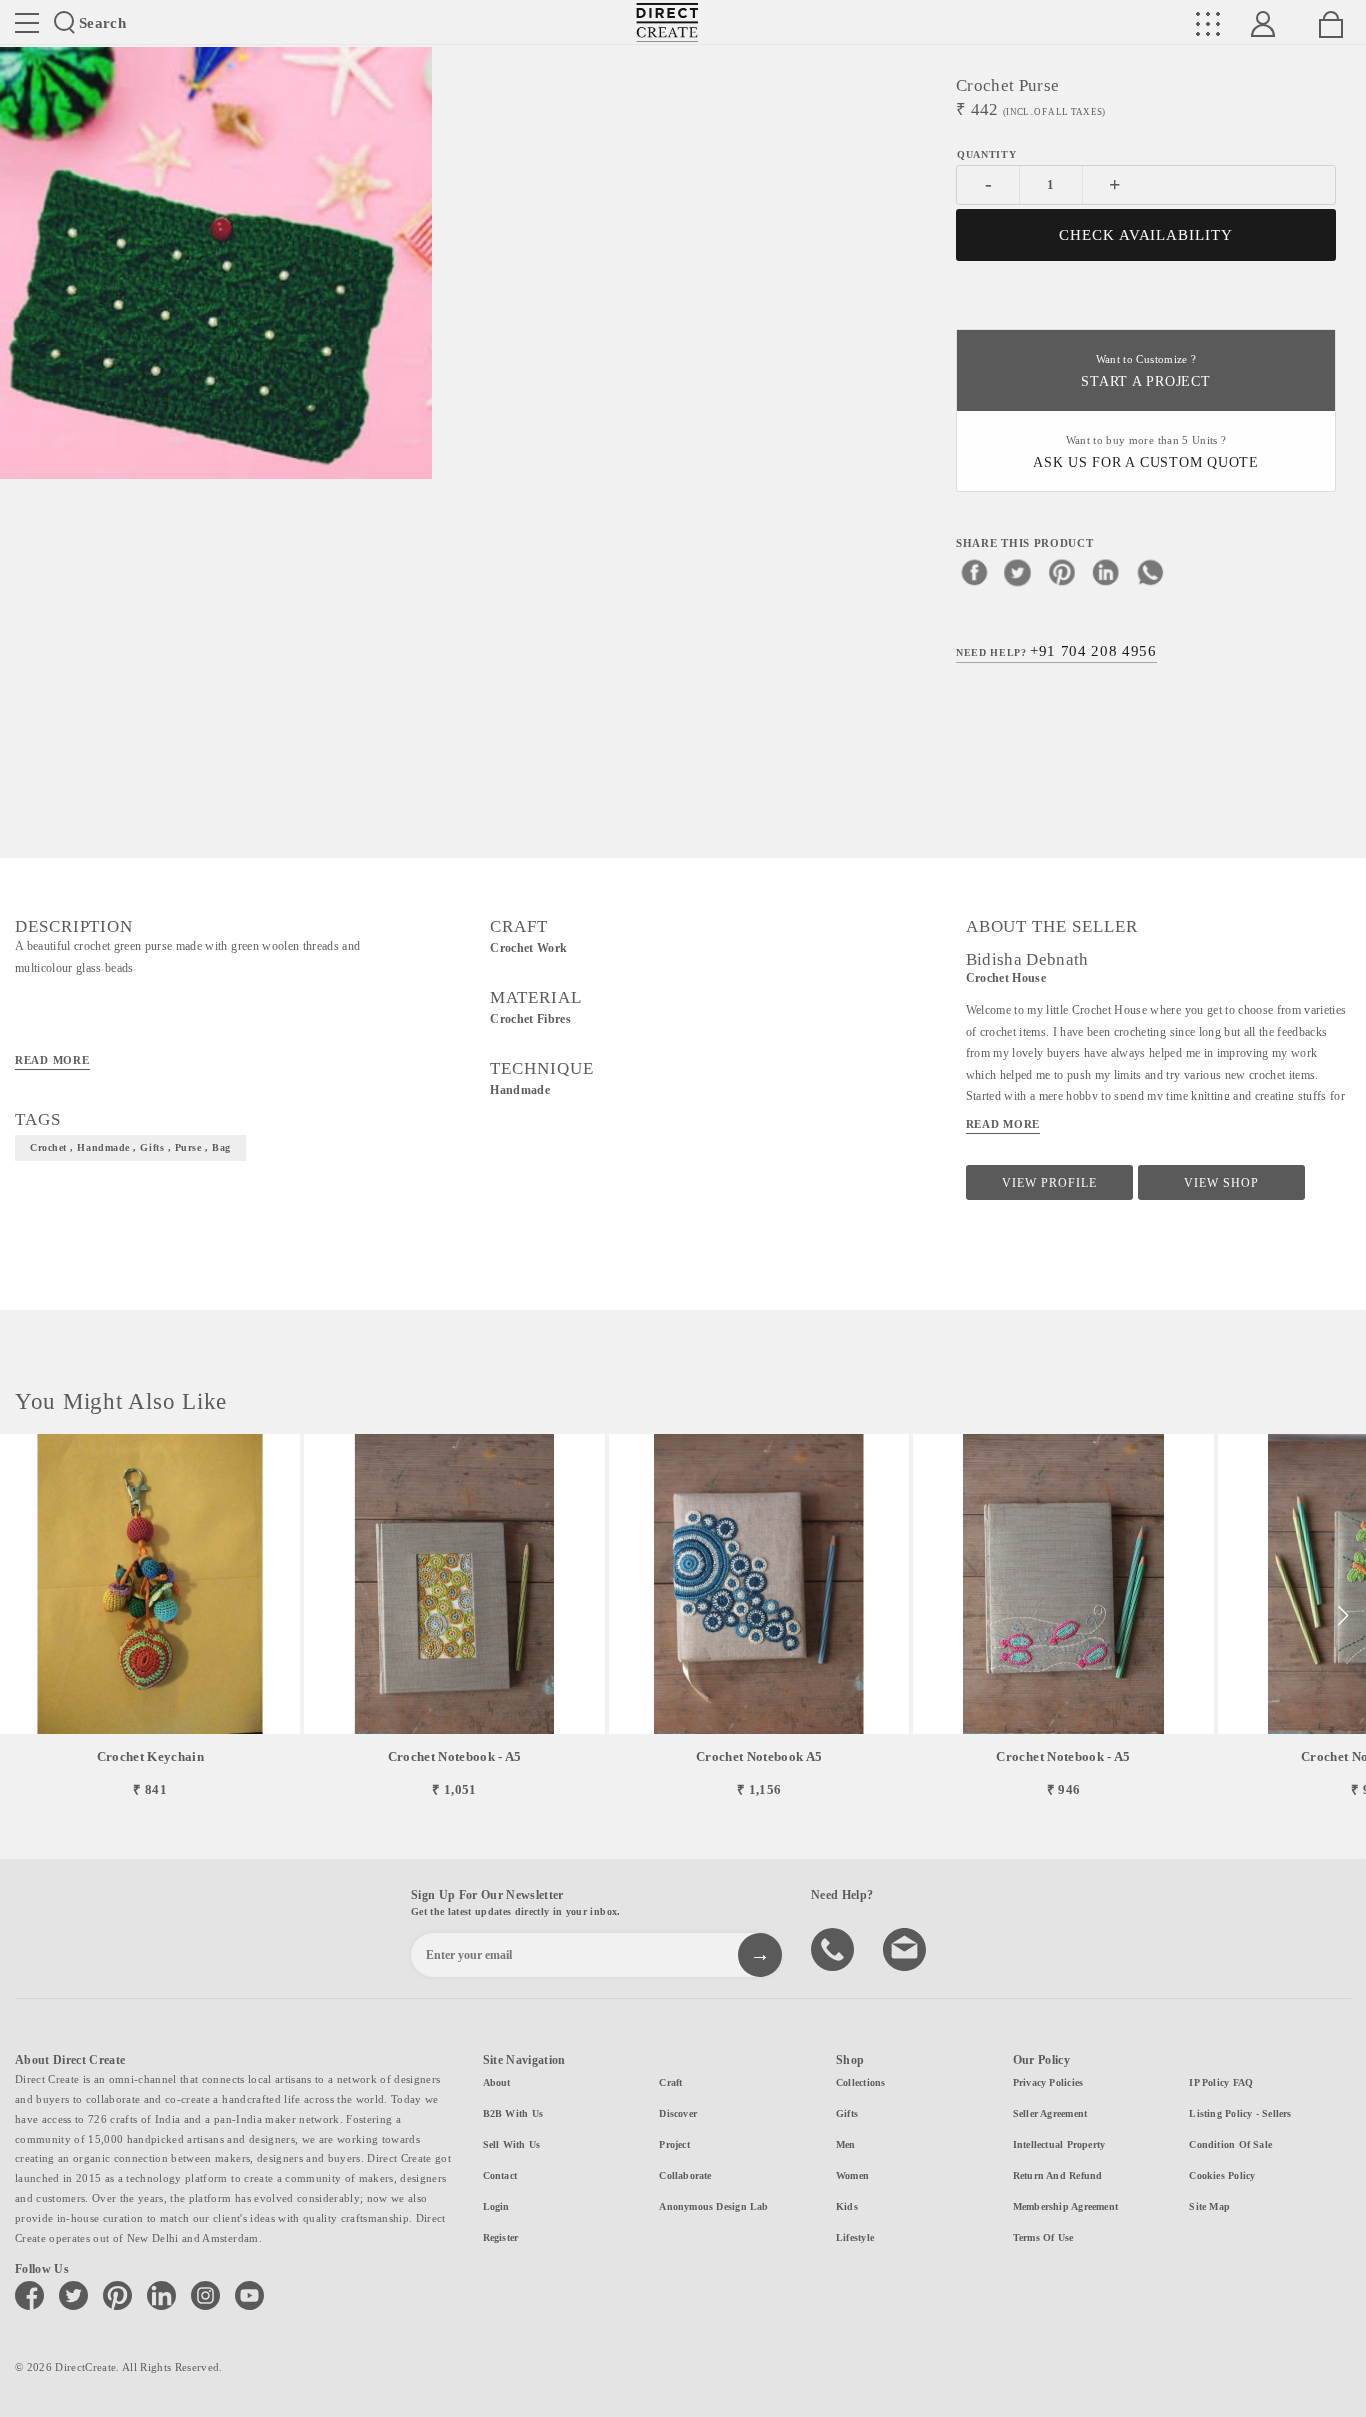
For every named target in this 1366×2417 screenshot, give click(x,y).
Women (852, 2175)
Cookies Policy (1222, 2175)
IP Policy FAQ (1221, 2082)
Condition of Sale (1230, 2144)
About (497, 2082)
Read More (52, 1060)
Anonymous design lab (713, 2206)
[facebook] (974, 572)
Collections (860, 2082)
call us (835, 1948)
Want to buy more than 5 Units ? (1146, 452)
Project (674, 2144)
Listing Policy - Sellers (1240, 2113)
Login (496, 2206)
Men (846, 2144)
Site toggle (27, 23)
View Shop (1221, 1183)
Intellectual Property (1059, 2144)
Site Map (1209, 2206)
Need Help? (1056, 651)
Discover (678, 2113)
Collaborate (685, 2175)
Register (501, 2237)
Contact (500, 2175)
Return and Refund (1058, 2175)
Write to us (907, 1948)
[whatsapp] (1150, 572)
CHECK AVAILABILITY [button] (1146, 235)
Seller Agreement (1050, 2113)
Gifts (847, 2113)
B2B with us (513, 2113)
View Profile (1049, 1183)
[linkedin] (1106, 572)
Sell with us (512, 2144)
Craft (670, 2082)
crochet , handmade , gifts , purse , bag (130, 1147)
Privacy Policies (1048, 2082)
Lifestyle (855, 2237)
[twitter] (1018, 572)
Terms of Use (1043, 2237)
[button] (1342, 1616)
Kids (847, 2206)
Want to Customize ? (1145, 371)
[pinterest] (1062, 572)
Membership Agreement (1065, 2206)
